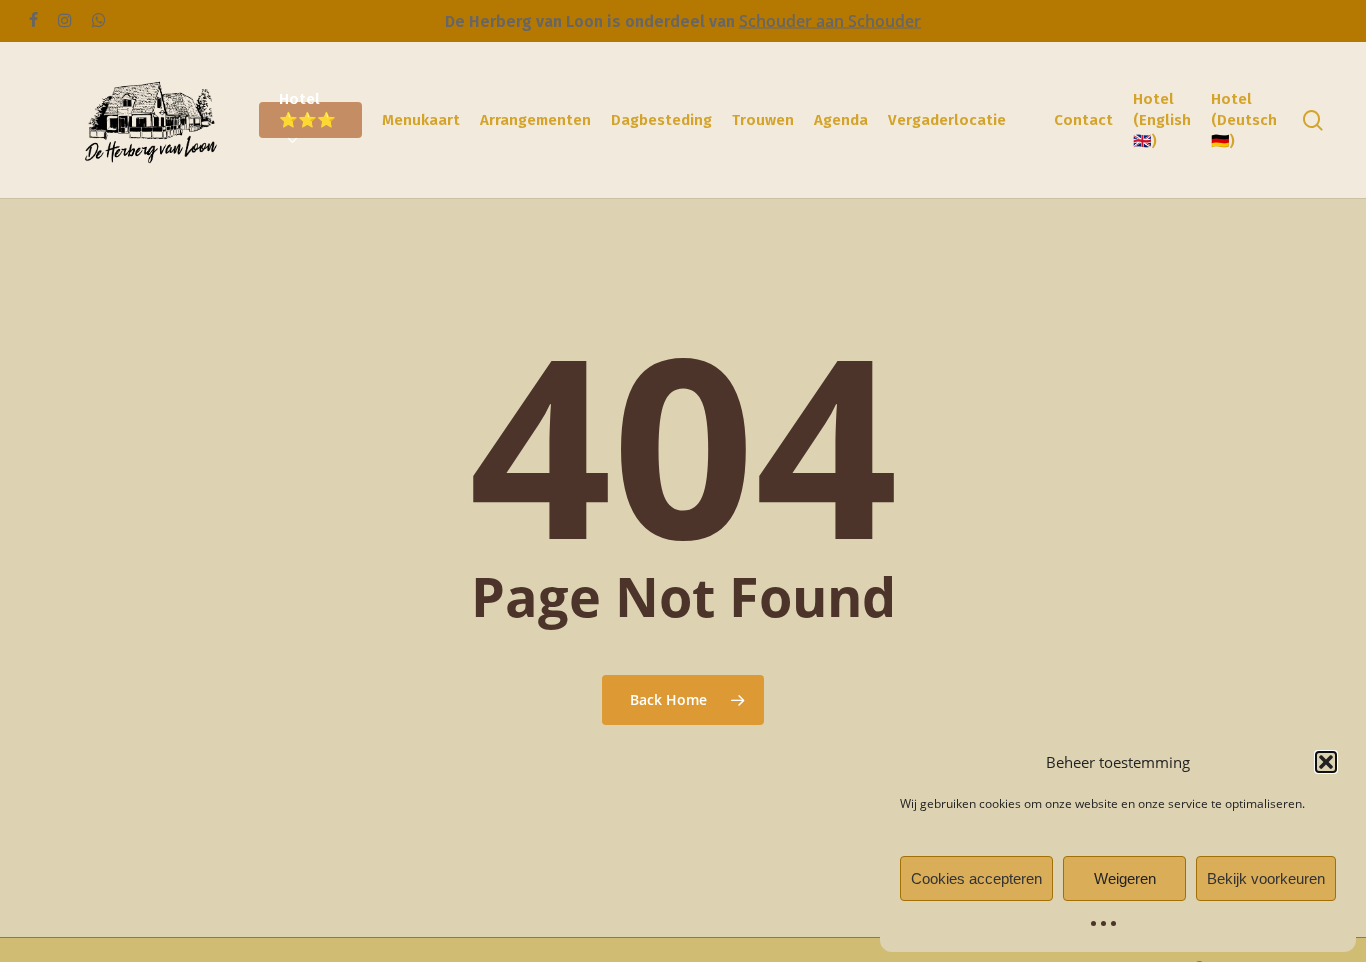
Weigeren (1125, 878)
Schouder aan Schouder (830, 21)
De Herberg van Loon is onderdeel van (592, 21)
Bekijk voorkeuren (1266, 878)
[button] (1326, 762)
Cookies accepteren (976, 878)
